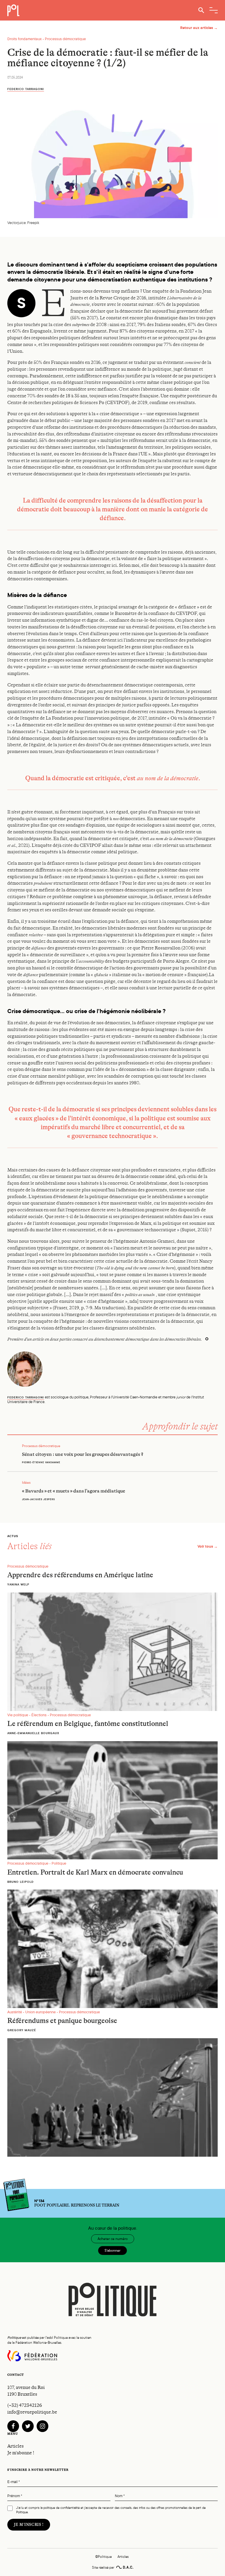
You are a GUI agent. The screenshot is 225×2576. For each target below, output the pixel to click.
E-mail (14, 2482)
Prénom (15, 2496)
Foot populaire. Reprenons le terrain (77, 2203)
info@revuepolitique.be (32, 2412)
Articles (16, 2446)
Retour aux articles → (199, 28)
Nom (120, 2496)
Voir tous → (208, 1546)
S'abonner (112, 2251)
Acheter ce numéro (113, 2239)
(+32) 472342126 (25, 2405)
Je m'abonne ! (21, 2453)
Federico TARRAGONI (26, 89)
